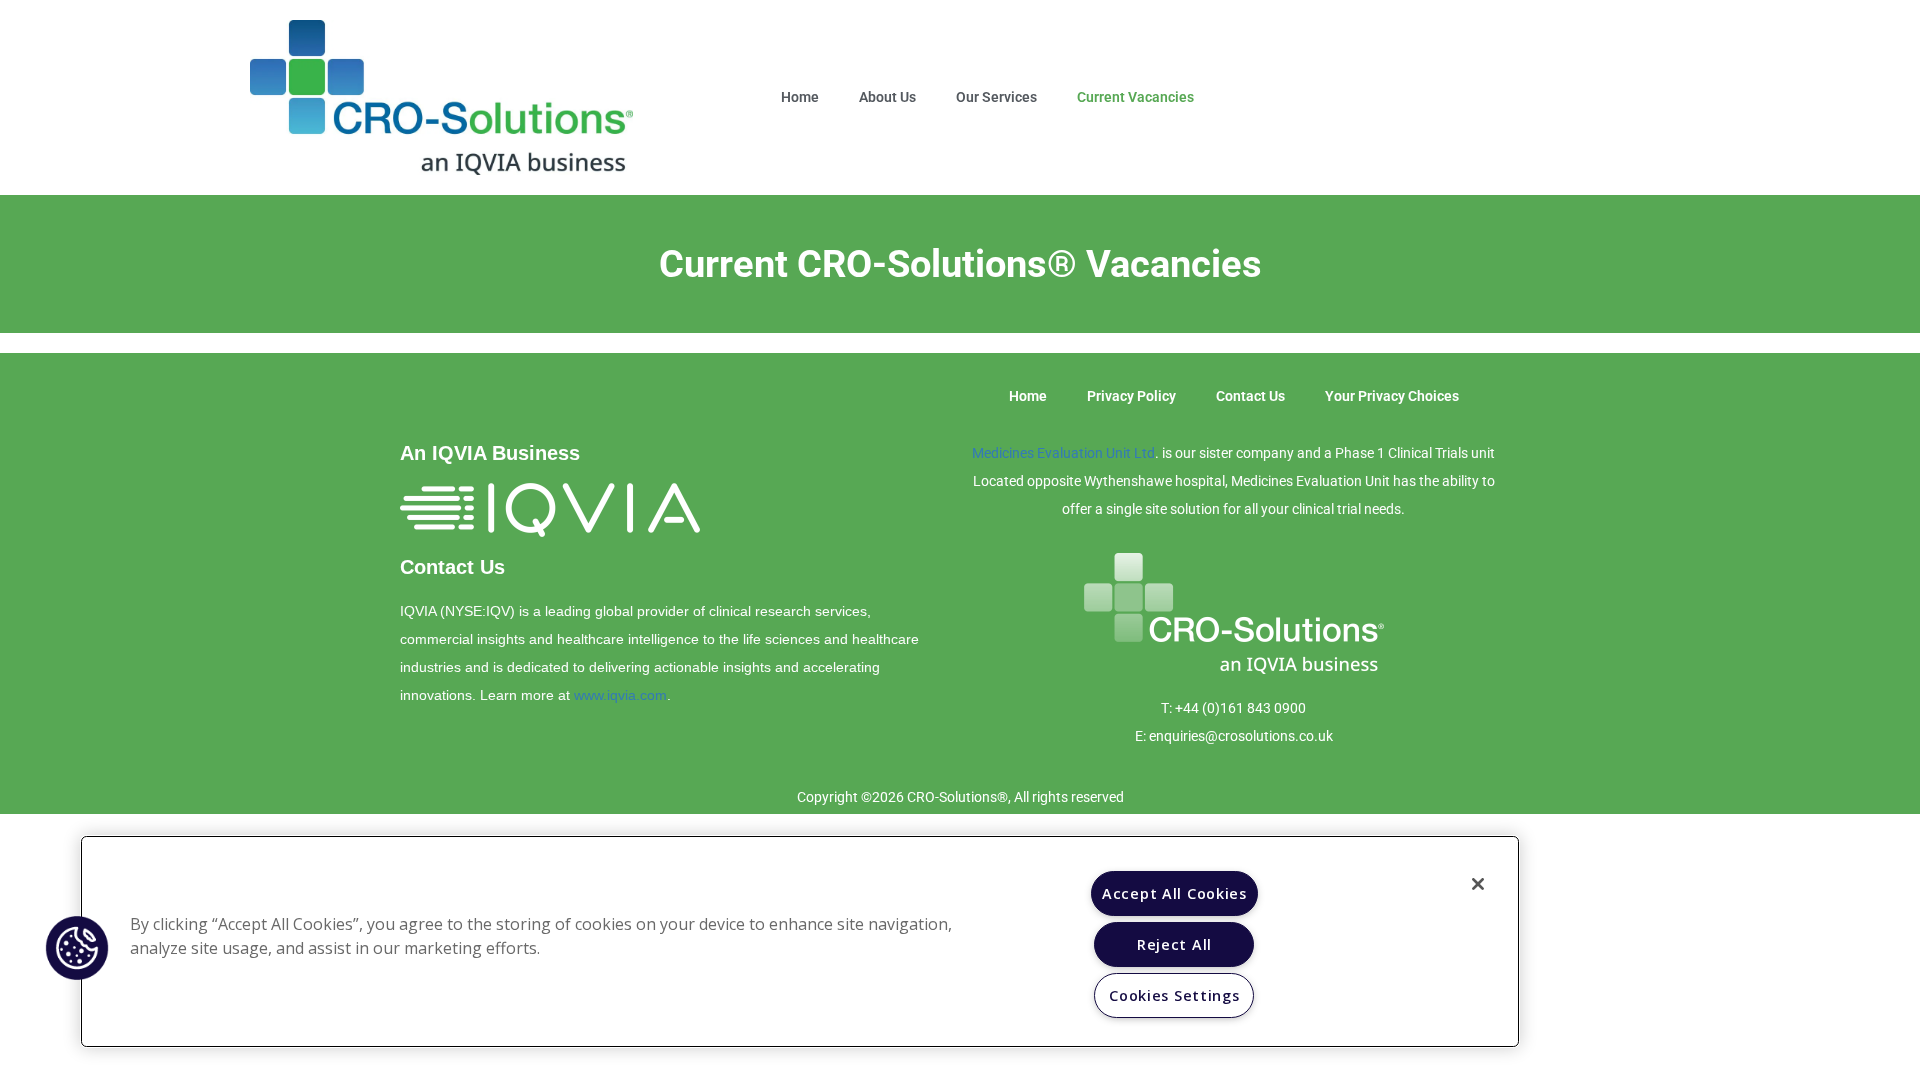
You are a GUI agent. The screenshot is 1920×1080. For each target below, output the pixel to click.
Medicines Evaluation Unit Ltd (1063, 453)
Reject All (1174, 944)
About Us (887, 97)
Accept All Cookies (1174, 893)
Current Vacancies (1135, 97)
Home (800, 97)
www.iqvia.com (620, 695)
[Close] (1478, 884)
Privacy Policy (1131, 396)
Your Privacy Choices (1392, 396)
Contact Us (452, 567)
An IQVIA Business (490, 453)
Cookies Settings (1174, 995)
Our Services (996, 97)
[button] (77, 948)
